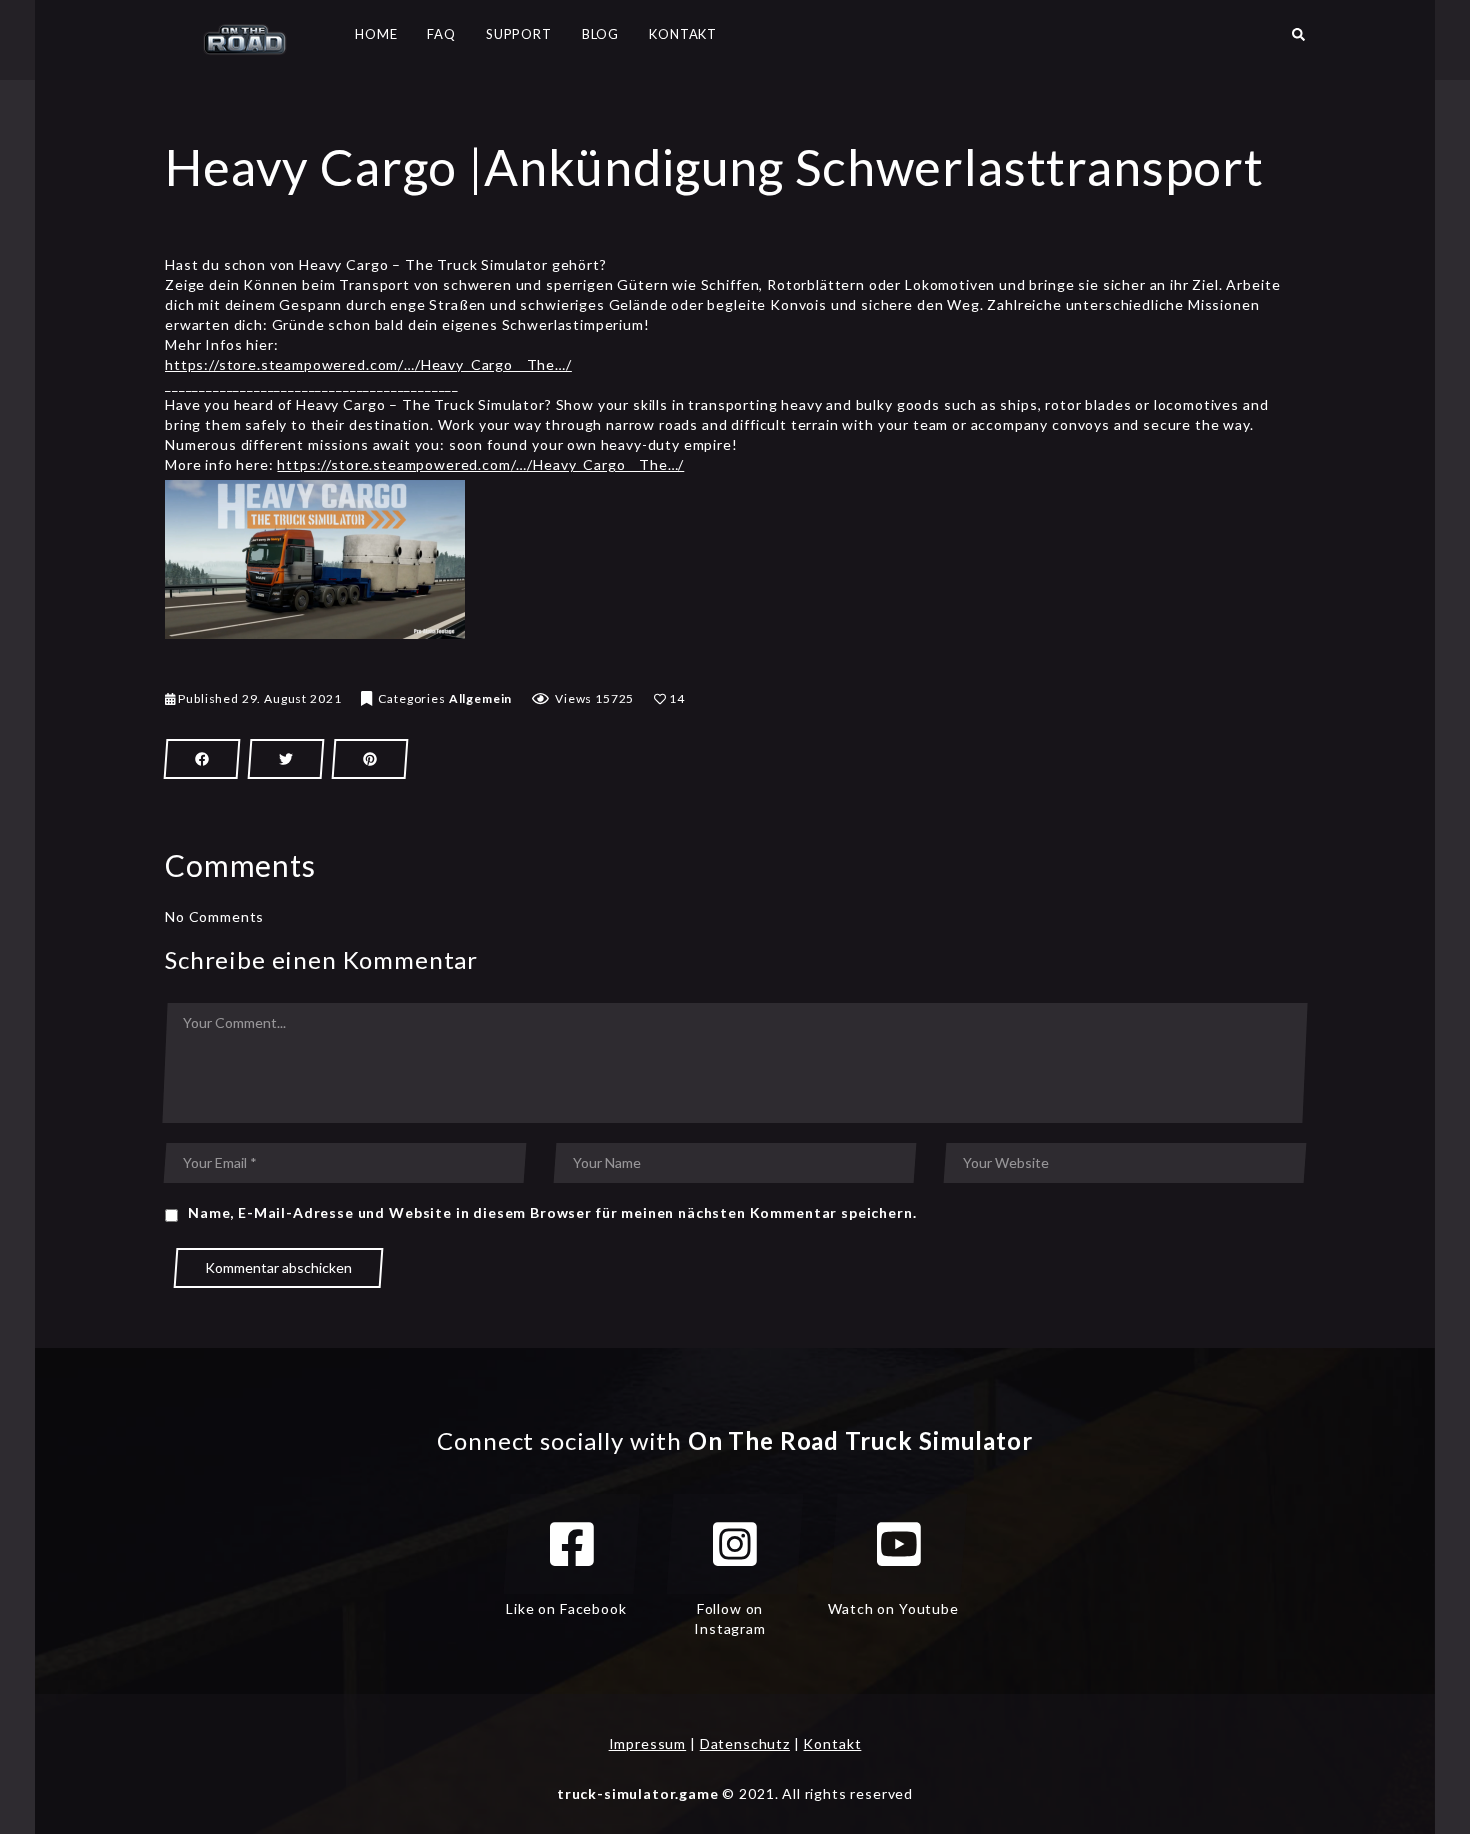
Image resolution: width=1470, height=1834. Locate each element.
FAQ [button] (441, 34)
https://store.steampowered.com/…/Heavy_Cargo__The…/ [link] (368, 364)
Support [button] (519, 34)
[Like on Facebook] (572, 1544)
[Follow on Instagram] (735, 1544)
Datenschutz (745, 1743)
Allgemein (481, 698)
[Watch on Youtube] (899, 1544)
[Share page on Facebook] (202, 759)
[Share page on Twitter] (286, 759)
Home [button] (376, 34)
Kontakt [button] (683, 34)
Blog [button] (600, 34)
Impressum (648, 1743)
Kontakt (832, 1743)
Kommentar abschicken (278, 1267)
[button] (1298, 40)
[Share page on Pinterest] (370, 759)
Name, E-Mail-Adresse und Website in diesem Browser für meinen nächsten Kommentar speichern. (552, 1212)
